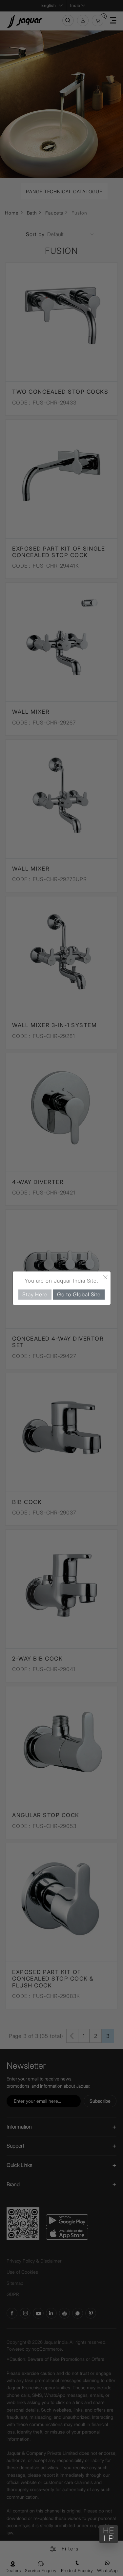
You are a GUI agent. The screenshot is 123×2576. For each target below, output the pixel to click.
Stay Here (35, 1294)
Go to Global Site (79, 1294)
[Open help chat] (109, 2534)
